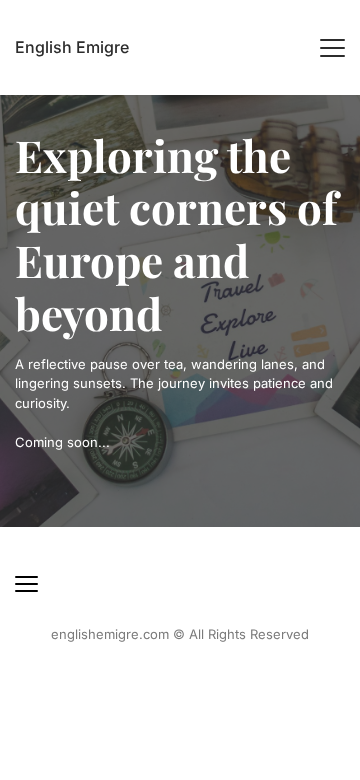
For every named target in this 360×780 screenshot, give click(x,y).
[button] (332, 47)
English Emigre (72, 47)
